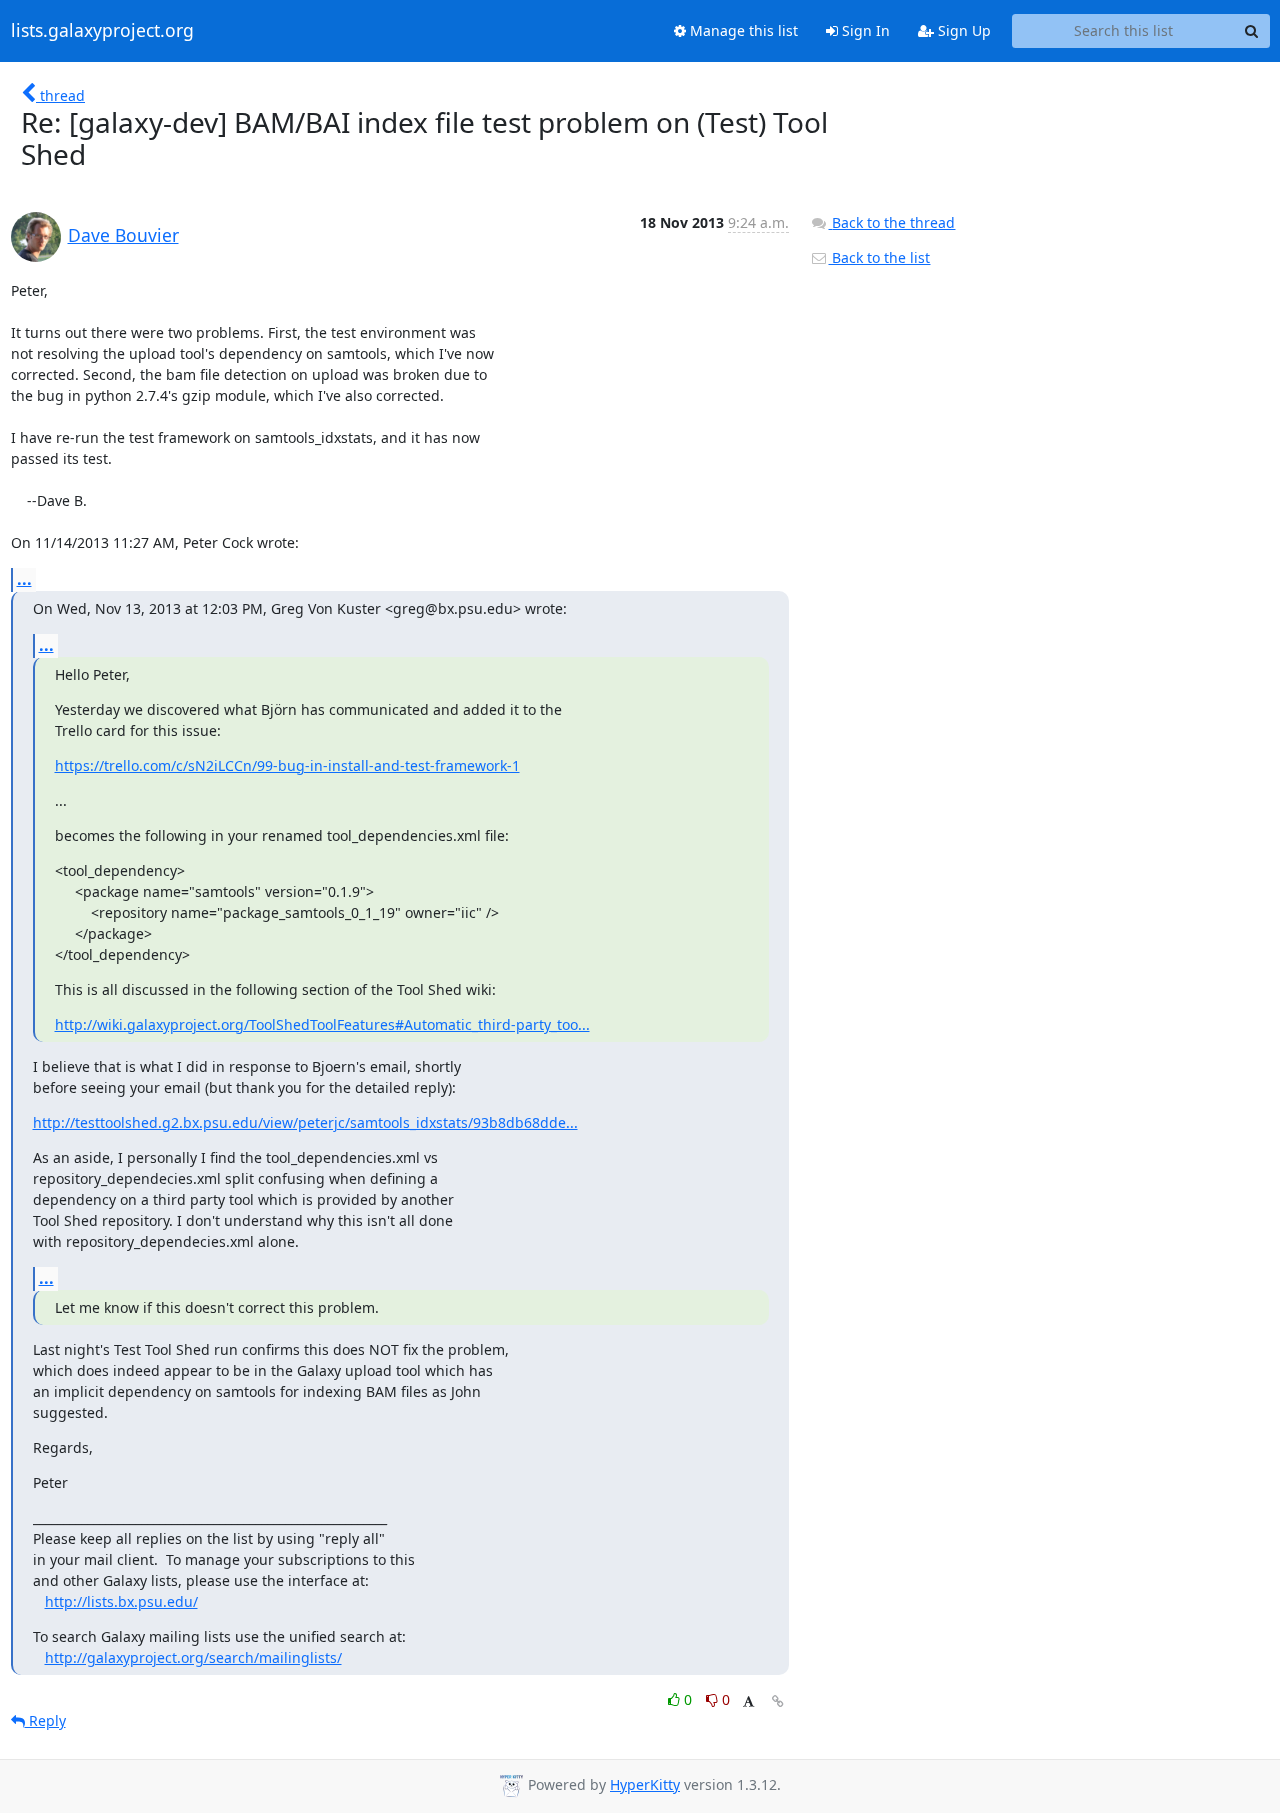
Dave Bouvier (123, 235)
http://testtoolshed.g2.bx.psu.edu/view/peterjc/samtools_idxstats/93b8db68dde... (305, 1122)
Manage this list (742, 30)
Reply (45, 1720)
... (24, 579)
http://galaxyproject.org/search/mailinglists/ (193, 1657)
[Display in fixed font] (748, 1702)
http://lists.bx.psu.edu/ (121, 1601)
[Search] (1252, 31)
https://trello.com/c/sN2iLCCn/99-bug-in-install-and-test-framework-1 (287, 765)
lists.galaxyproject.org (102, 31)
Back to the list (879, 257)
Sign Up (962, 30)
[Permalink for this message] (778, 1701)
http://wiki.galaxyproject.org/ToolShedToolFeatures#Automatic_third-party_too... (322, 1024)
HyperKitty (645, 1784)
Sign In (864, 30)
